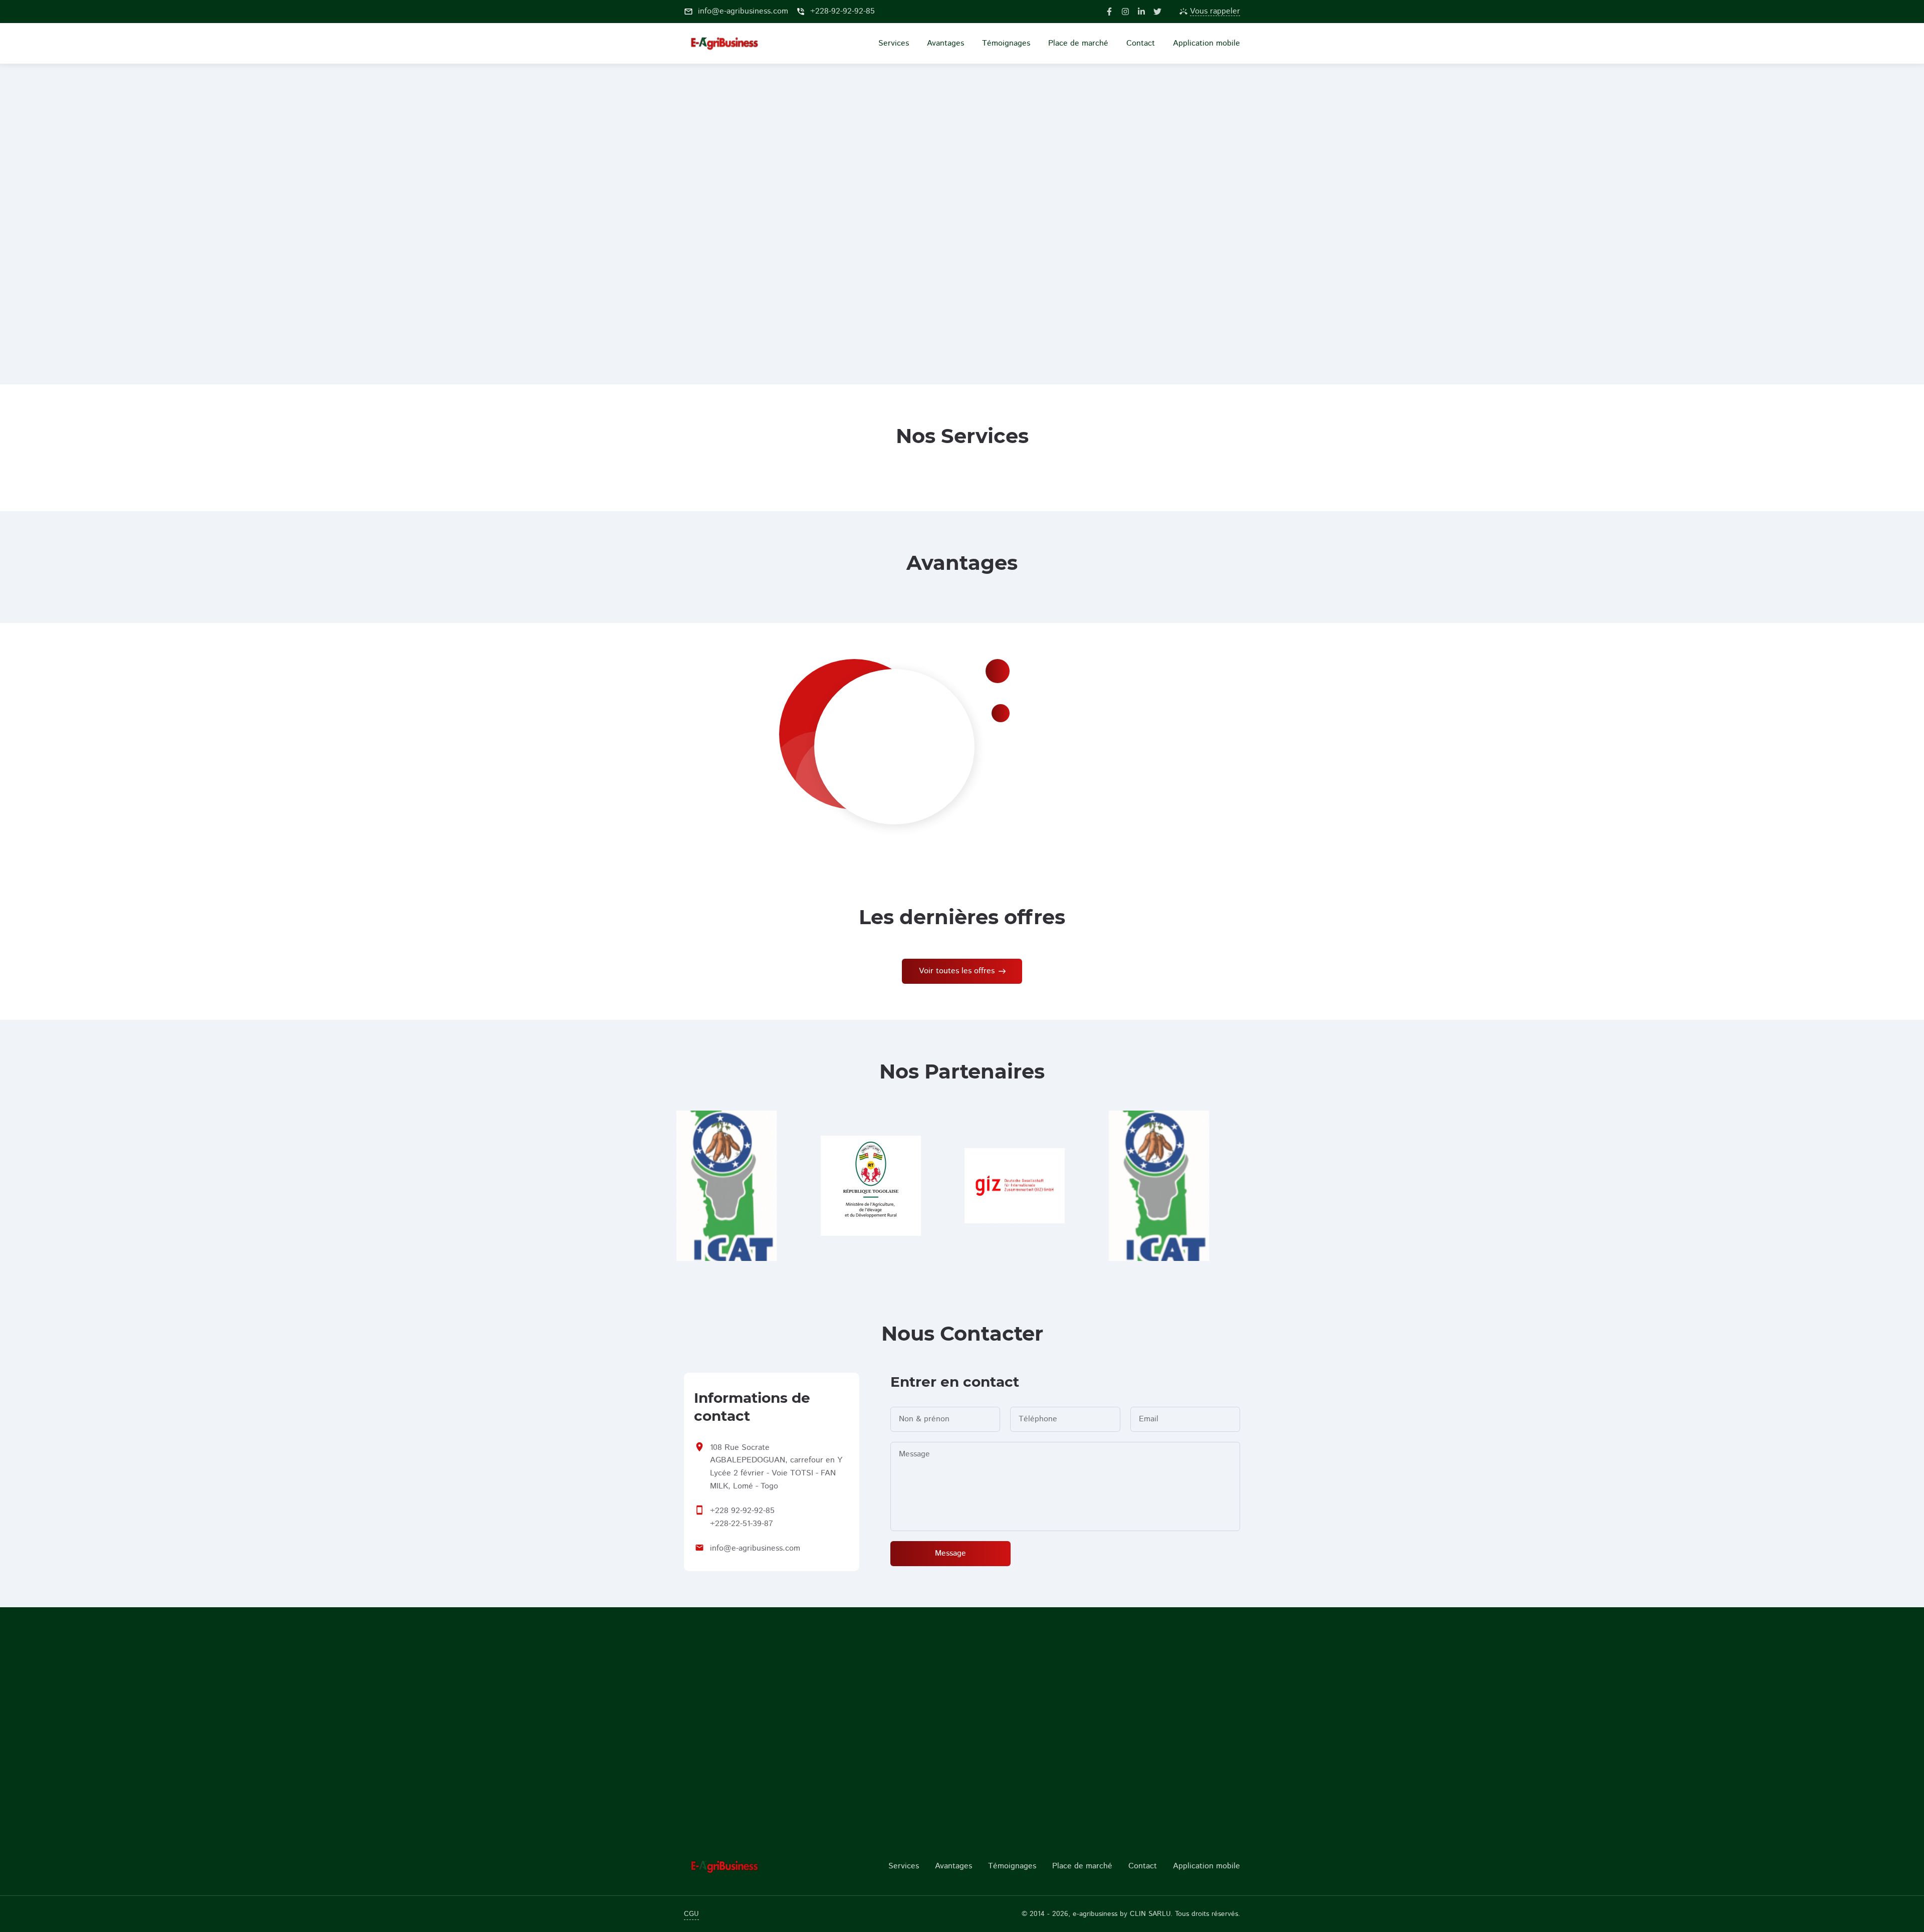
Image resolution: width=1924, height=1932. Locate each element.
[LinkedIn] (1141, 12)
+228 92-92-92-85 (742, 1511)
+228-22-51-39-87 (742, 1524)
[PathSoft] (748, 1866)
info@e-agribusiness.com (755, 1548)
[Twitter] (1157, 12)
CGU (691, 1914)
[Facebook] (1109, 12)
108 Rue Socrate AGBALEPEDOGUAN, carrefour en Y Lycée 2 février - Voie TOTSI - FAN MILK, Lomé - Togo (776, 1467)
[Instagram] (1125, 12)
